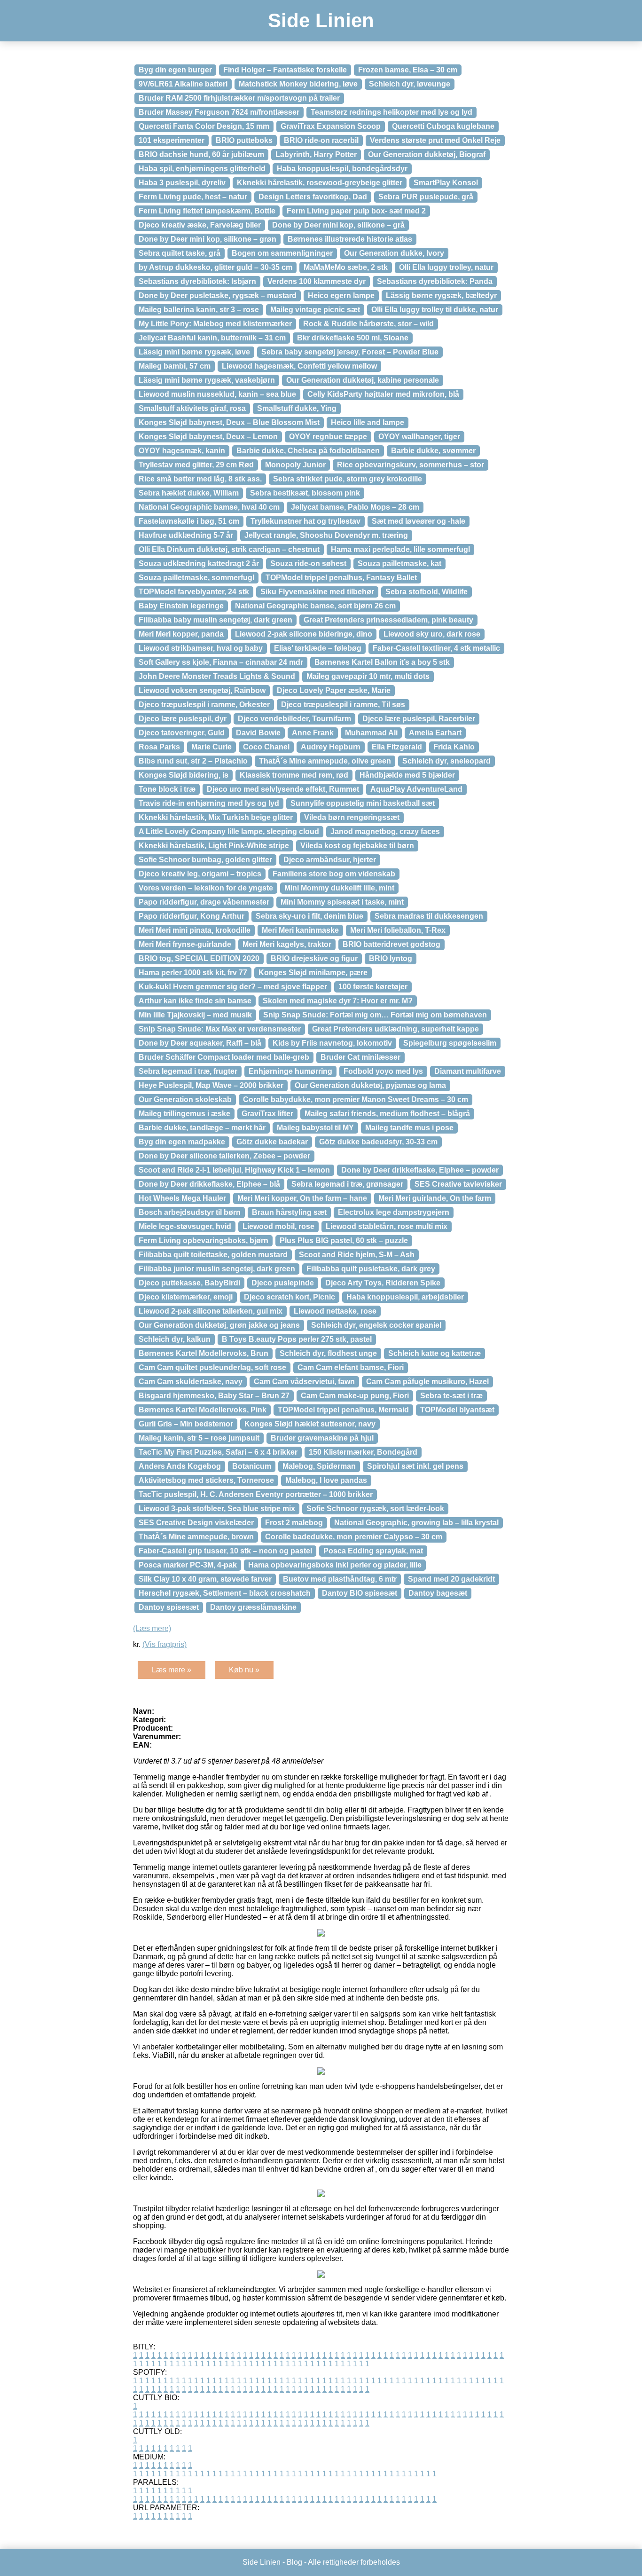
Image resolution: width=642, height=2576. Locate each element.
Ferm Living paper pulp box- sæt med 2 (356, 211)
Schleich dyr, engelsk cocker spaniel (376, 1325)
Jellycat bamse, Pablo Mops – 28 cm (355, 507)
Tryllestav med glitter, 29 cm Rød (196, 465)
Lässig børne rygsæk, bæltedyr (441, 295)
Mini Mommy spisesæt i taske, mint (342, 902)
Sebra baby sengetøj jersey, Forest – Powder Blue (350, 352)
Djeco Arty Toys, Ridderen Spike (383, 1283)
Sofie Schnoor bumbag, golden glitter (205, 860)
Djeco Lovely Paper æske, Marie (334, 690)
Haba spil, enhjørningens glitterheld (202, 169)
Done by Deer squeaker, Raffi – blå (200, 1043)
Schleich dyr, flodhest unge (328, 1353)
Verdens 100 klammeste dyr (317, 281)
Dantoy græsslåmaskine (253, 1607)
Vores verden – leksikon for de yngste (206, 888)
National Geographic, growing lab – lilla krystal (416, 1523)
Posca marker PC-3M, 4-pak (188, 1565)
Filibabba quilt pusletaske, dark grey (371, 1269)
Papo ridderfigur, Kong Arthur (192, 916)
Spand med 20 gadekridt (451, 1579)
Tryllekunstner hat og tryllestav (305, 521)
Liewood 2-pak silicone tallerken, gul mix (211, 1311)
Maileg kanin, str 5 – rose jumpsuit (199, 1438)
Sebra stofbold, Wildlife (427, 592)
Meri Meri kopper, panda (181, 634)
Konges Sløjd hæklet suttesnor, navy (310, 1424)
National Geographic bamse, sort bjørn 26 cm (315, 606)
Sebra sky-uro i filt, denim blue (309, 916)
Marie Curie (211, 747)
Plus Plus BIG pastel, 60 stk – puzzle (344, 1241)
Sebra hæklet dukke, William (189, 493)
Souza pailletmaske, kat (399, 563)
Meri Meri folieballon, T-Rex (398, 930)
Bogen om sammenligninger (282, 253)
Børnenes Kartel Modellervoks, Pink (203, 1410)
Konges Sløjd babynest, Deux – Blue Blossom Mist (229, 422)
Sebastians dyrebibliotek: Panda (435, 281)
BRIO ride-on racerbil (321, 140)
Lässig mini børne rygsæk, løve (194, 352)
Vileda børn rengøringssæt (352, 817)
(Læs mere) (152, 1628)
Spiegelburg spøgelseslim (450, 1043)
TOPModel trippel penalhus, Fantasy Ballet (341, 578)
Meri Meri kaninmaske (300, 930)
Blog (294, 2562)
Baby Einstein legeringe (181, 606)
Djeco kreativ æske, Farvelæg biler (200, 225)
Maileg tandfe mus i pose (409, 1128)
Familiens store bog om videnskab (334, 874)
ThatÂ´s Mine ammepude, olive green (325, 761)
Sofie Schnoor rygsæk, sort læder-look (375, 1509)
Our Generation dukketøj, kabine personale (363, 380)
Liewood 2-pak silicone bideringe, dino (304, 634)
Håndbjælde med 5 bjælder (407, 775)
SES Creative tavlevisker (458, 1184)
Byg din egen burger (175, 70)
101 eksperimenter (172, 140)
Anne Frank (313, 733)
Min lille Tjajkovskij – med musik (195, 1015)
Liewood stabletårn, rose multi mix (387, 1226)
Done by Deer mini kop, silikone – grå (338, 225)
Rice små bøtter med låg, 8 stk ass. (200, 479)
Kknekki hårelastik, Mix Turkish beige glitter (216, 817)
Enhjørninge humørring (290, 1071)
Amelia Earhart (435, 733)
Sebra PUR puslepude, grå (426, 197)
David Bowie (258, 733)
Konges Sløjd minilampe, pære (313, 973)
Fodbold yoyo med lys (383, 1071)
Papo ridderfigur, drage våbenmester (204, 902)
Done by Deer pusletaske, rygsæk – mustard (218, 295)
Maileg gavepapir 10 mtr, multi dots (368, 676)
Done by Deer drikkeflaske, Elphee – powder (420, 1170)
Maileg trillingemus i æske (184, 1114)
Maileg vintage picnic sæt (315, 310)
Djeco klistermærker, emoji (186, 1297)
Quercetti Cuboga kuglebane (443, 126)
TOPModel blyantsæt (457, 1410)
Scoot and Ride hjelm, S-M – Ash (357, 1255)
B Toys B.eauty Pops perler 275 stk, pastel (297, 1339)
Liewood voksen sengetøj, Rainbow (202, 690)
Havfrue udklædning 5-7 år (186, 535)
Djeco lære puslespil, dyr (183, 719)
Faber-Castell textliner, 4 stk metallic (436, 648)
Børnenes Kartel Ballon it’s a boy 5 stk (382, 662)
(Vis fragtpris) (164, 1644)
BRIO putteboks (244, 140)
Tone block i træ (167, 789)
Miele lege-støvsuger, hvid (185, 1226)
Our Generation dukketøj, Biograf (427, 154)
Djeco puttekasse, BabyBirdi (189, 1283)
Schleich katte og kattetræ (435, 1353)
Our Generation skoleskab (185, 1099)
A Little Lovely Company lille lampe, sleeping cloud (229, 831)
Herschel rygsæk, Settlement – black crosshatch (225, 1593)
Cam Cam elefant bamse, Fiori (351, 1367)
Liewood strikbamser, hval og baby (201, 648)
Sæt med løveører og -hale (419, 521)
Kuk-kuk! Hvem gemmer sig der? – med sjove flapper (233, 987)
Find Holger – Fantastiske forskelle (285, 70)
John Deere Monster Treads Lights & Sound (217, 676)
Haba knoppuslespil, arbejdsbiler (405, 1297)
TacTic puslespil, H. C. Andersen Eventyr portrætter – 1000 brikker (256, 1494)
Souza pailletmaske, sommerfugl (196, 578)
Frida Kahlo (454, 747)
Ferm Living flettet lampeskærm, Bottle (207, 211)
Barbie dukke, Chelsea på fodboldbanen (308, 451)
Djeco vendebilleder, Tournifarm (294, 719)
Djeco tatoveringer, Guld (182, 733)
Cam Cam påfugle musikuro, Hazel (427, 1382)
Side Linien (321, 20)
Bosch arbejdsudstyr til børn (190, 1212)
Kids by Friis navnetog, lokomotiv (332, 1043)
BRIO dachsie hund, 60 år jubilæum (201, 154)
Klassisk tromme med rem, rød (294, 775)
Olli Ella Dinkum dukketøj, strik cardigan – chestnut (229, 549)
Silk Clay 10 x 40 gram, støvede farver (205, 1579)
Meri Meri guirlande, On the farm (435, 1198)
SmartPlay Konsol (446, 183)
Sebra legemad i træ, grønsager (347, 1184)
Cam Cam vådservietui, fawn (304, 1382)
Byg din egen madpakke (182, 1142)
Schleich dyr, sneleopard (446, 761)
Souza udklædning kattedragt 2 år (199, 563)
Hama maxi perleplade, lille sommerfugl (400, 549)
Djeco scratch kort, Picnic (290, 1297)
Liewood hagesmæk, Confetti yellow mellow (299, 366)
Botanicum (252, 1466)
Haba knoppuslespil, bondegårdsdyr (342, 169)
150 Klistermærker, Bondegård (363, 1452)
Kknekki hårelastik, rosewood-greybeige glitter (320, 183)
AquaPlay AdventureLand (416, 789)
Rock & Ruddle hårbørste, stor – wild (368, 324)
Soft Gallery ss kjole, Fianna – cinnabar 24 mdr (221, 662)
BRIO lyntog (391, 958)
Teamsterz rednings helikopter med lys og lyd (391, 112)
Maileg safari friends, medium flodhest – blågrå (387, 1114)
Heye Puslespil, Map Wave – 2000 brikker (211, 1085)
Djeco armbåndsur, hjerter (330, 860)
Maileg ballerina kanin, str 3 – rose (199, 310)
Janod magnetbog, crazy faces (385, 831)
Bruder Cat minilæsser (360, 1057)
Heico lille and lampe (368, 422)
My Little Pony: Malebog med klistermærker (215, 324)
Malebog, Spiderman (319, 1466)
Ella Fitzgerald (397, 747)
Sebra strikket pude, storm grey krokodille (348, 479)
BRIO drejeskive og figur (314, 958)
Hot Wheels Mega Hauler (182, 1198)
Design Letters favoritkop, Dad (313, 197)
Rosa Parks (159, 747)
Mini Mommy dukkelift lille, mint (339, 888)
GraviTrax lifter (267, 1114)
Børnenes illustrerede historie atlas (350, 239)
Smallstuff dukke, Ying (297, 408)
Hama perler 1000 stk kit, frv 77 (193, 973)
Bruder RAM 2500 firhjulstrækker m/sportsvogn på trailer (239, 98)
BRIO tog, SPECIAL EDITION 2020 (199, 958)
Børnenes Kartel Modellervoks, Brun (204, 1353)
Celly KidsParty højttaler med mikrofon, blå (383, 394)
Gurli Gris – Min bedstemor (186, 1424)
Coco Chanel (266, 747)
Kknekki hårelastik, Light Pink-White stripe (214, 846)
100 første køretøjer (373, 987)
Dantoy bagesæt (438, 1593)
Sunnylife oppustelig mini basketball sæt (363, 803)
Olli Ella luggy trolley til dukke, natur (435, 310)
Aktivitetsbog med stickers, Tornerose (206, 1480)
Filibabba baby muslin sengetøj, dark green (215, 620)
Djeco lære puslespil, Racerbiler (419, 719)
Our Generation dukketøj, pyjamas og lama (370, 1085)
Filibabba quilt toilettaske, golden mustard (213, 1255)
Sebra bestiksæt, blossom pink (305, 493)
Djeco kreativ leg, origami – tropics (200, 874)
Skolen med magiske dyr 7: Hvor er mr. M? (338, 1001)
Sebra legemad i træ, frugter (188, 1071)
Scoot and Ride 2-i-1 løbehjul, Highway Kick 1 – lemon (234, 1170)
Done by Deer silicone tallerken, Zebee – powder (224, 1156)
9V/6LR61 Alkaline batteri (183, 84)
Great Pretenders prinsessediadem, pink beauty (388, 620)
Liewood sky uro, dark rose (432, 634)
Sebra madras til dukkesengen (429, 916)
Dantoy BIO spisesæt (360, 1593)
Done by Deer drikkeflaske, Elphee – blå (209, 1184)
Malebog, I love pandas (326, 1480)
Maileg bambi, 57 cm (175, 366)
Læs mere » (172, 1670)
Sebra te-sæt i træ (451, 1396)
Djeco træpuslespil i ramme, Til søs (343, 705)
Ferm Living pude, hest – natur (193, 197)
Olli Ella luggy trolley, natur (446, 267)
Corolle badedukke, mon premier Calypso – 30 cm (354, 1537)
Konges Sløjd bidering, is (184, 775)
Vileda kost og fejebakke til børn (357, 846)
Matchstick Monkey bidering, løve (298, 84)
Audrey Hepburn (331, 747)
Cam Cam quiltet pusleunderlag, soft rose (212, 1367)
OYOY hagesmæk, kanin (182, 451)
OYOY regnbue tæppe (328, 437)
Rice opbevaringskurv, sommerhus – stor (411, 465)
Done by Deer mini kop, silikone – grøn (207, 239)
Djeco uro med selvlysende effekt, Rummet (283, 789)
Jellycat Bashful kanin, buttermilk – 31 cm (212, 338)
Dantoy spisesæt (169, 1607)
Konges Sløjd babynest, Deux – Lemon (208, 437)
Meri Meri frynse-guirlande (185, 944)
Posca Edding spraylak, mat (373, 1551)
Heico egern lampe (341, 295)
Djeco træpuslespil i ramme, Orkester (204, 705)
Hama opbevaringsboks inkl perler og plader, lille (335, 1565)
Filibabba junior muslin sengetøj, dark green (217, 1269)
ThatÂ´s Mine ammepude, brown (196, 1537)
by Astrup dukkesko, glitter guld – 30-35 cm (215, 267)
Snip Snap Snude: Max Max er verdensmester (220, 1029)
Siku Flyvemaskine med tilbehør (317, 592)
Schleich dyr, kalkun (175, 1339)
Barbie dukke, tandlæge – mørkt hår (202, 1128)
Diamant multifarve (468, 1071)
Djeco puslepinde (283, 1283)
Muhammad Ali (371, 733)
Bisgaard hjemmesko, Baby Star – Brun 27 (214, 1396)
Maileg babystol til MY (315, 1128)
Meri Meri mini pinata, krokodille (195, 930)
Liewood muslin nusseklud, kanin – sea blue (217, 394)
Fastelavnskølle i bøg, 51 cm (189, 521)
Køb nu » (244, 1670)
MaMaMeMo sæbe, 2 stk (346, 267)
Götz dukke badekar (272, 1142)
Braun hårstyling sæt (289, 1212)
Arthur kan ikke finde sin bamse (195, 1001)
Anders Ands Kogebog (180, 1466)
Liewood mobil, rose (278, 1226)
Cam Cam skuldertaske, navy (191, 1382)
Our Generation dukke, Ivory (394, 253)
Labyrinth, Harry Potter (316, 154)
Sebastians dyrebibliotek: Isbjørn (197, 281)
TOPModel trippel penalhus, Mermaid (343, 1410)
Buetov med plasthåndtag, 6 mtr (340, 1579)
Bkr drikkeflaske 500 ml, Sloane (353, 338)
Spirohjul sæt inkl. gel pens (415, 1466)
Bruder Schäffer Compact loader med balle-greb (224, 1057)
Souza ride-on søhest (308, 563)
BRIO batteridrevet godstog (391, 944)
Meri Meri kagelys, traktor (287, 944)
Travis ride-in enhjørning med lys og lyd (209, 803)
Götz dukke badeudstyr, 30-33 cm (378, 1142)
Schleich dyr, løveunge (410, 84)
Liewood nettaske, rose (335, 1311)
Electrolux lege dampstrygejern (394, 1212)
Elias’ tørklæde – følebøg (318, 648)
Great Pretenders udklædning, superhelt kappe (395, 1029)
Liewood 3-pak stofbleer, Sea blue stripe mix (217, 1509)
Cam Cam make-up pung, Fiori (355, 1396)
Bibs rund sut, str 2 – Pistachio (193, 761)
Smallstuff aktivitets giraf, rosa (192, 408)
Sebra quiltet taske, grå (180, 253)
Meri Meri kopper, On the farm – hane (302, 1198)
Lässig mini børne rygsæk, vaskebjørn (207, 380)
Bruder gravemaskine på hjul (322, 1438)
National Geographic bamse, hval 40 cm (209, 507)
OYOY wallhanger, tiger (419, 437)
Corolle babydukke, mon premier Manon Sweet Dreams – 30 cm (356, 1099)
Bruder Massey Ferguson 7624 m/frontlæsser (219, 112)
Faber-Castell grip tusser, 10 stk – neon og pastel (225, 1551)
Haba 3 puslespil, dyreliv (182, 183)
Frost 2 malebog (294, 1523)
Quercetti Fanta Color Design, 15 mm (204, 126)
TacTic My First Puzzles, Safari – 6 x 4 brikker (218, 1452)
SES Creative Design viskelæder (196, 1523)
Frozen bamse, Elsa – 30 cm (408, 70)
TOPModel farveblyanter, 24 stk (194, 592)
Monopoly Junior (295, 465)
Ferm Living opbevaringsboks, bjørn (204, 1241)
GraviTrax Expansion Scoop (331, 126)
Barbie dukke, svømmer (433, 451)
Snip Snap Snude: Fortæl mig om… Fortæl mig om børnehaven (375, 1015)
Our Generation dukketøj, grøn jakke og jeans (219, 1325)
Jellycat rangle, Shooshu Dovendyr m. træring (326, 535)
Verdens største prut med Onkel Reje (435, 140)
